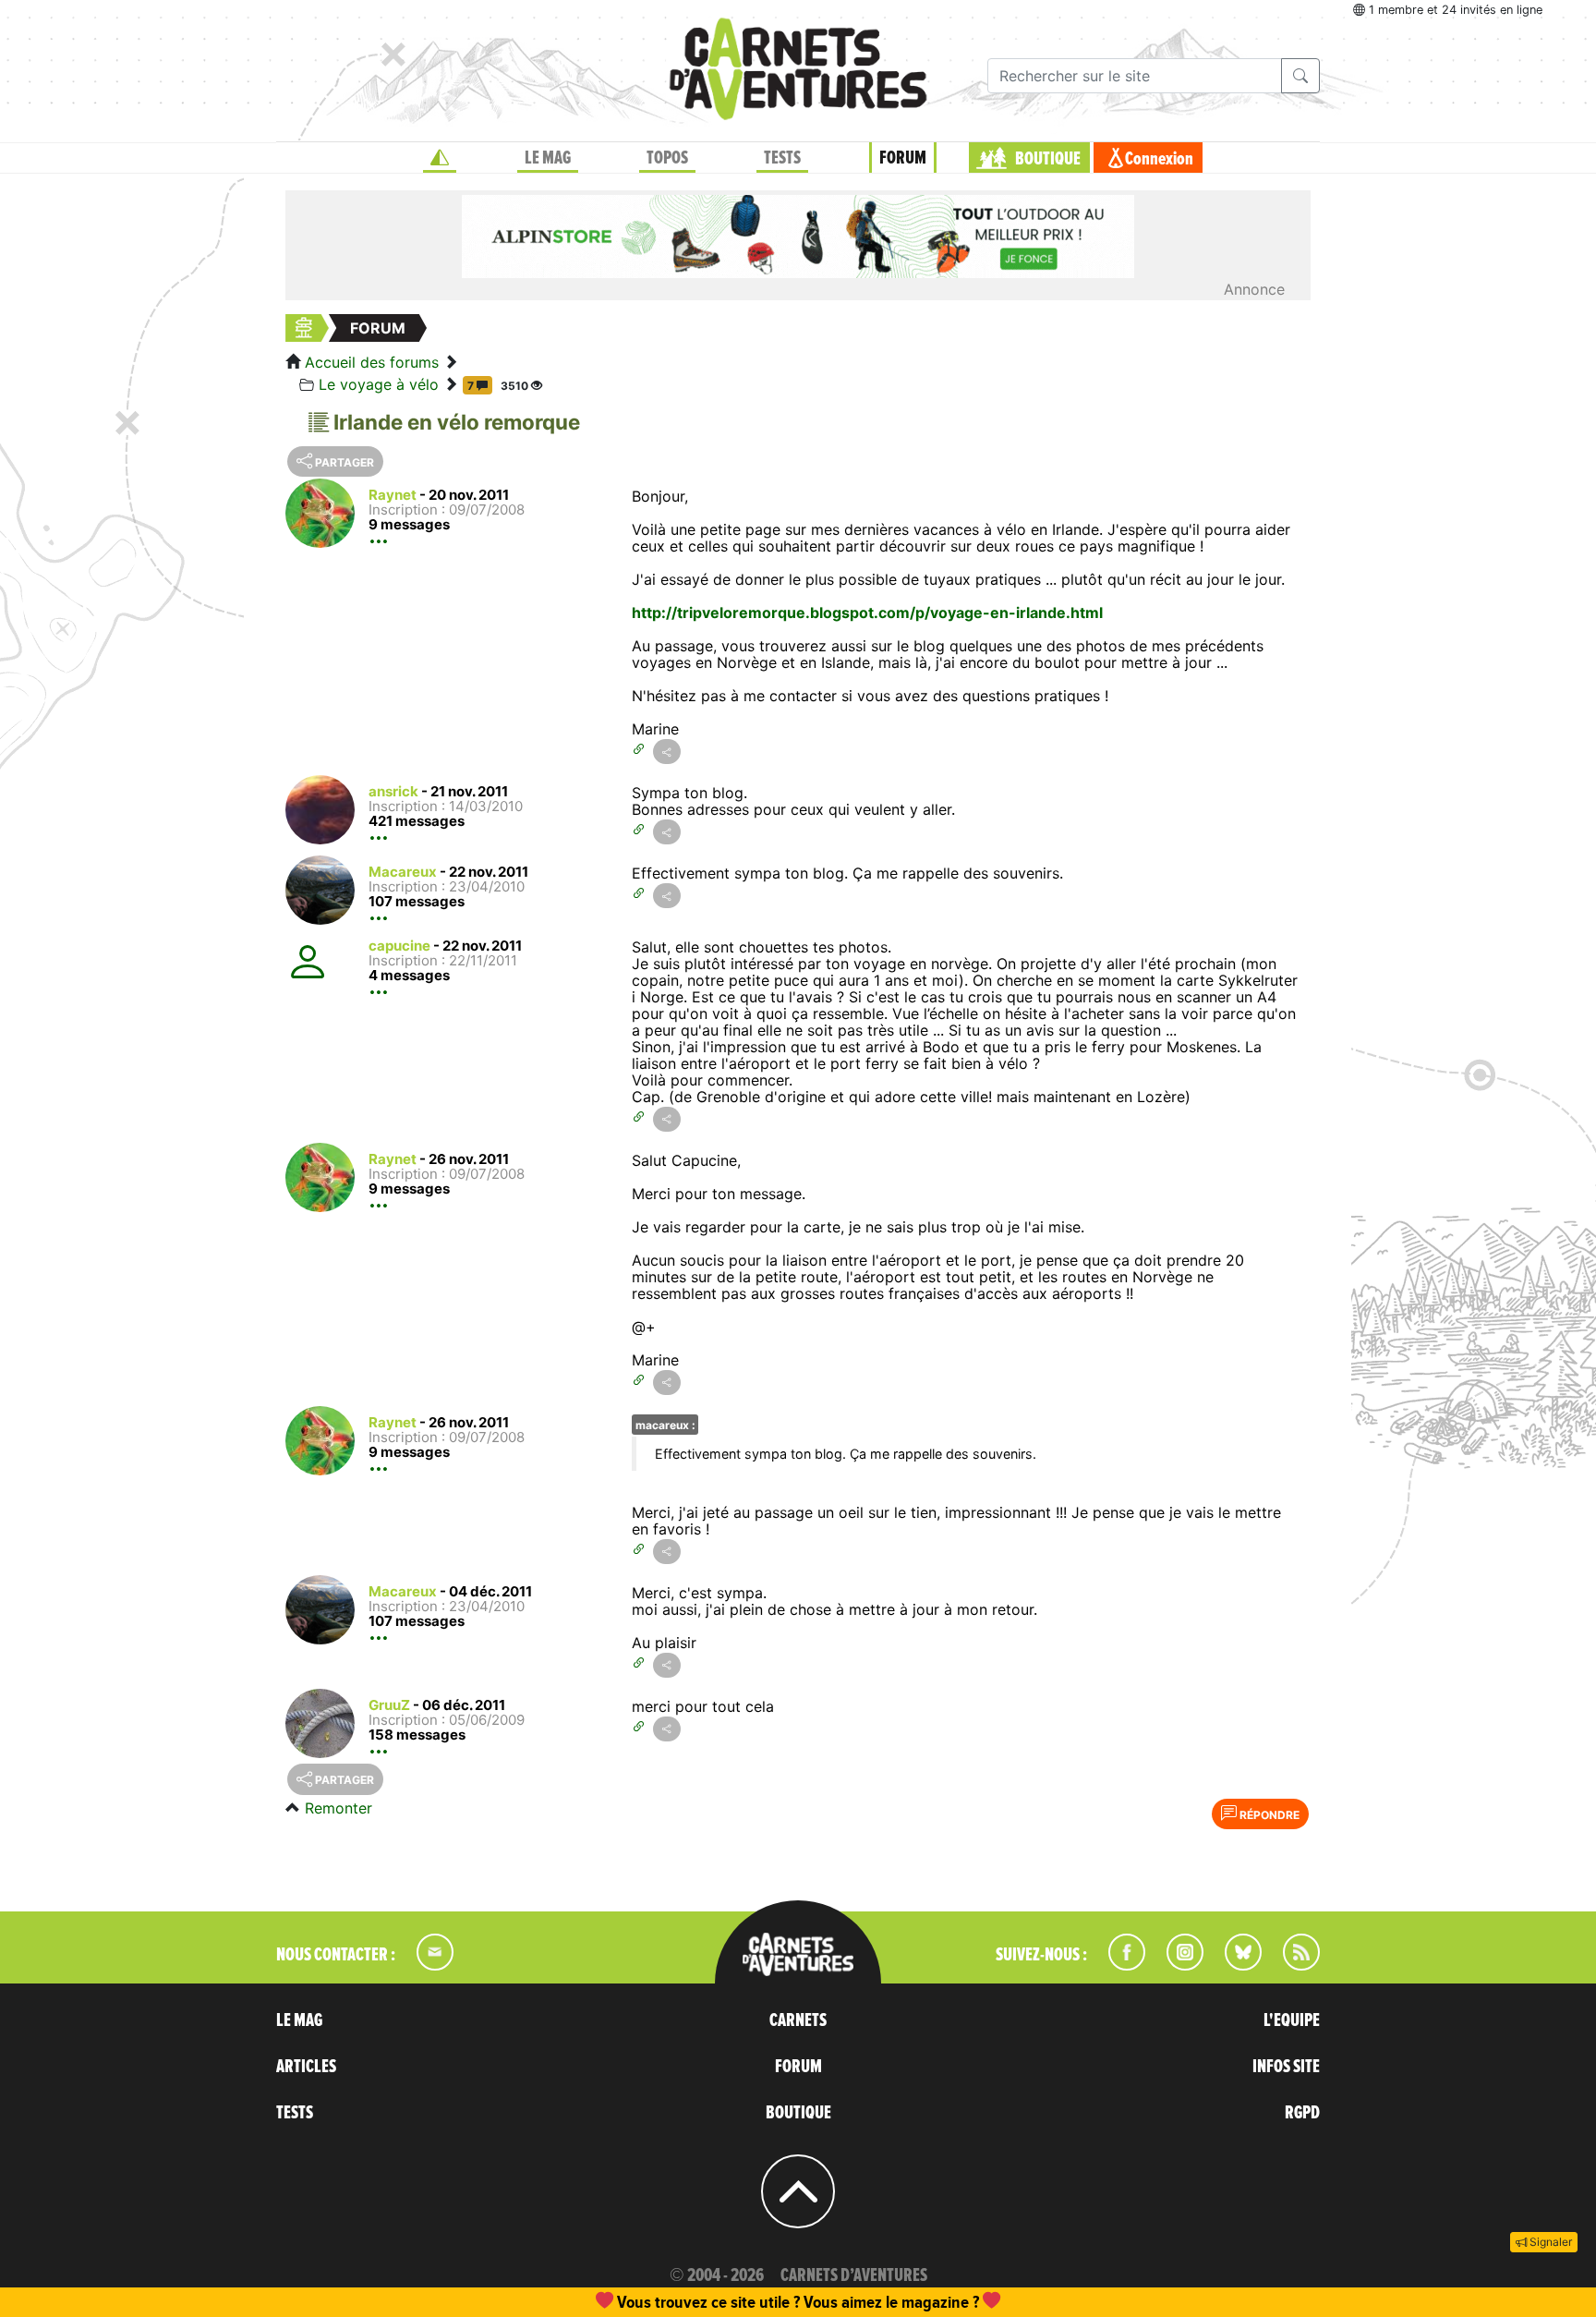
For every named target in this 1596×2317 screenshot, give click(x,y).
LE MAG (548, 158)
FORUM (903, 158)
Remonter (339, 1808)
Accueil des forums (372, 362)
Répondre (1268, 1815)
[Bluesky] (1234, 1965)
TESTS (782, 158)
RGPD (1302, 2113)
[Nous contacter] (426, 1965)
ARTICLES (306, 2067)
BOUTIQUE (1048, 159)
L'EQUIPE (1292, 2020)
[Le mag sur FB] (1119, 1965)
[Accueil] (440, 158)
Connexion (1159, 159)
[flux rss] (1292, 1965)
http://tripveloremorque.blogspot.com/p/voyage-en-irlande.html (867, 613)
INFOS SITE (1286, 2067)
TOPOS (667, 158)
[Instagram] (1177, 1965)
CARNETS (798, 2020)
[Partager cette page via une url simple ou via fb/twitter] (667, 752)
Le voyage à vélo (379, 384)
